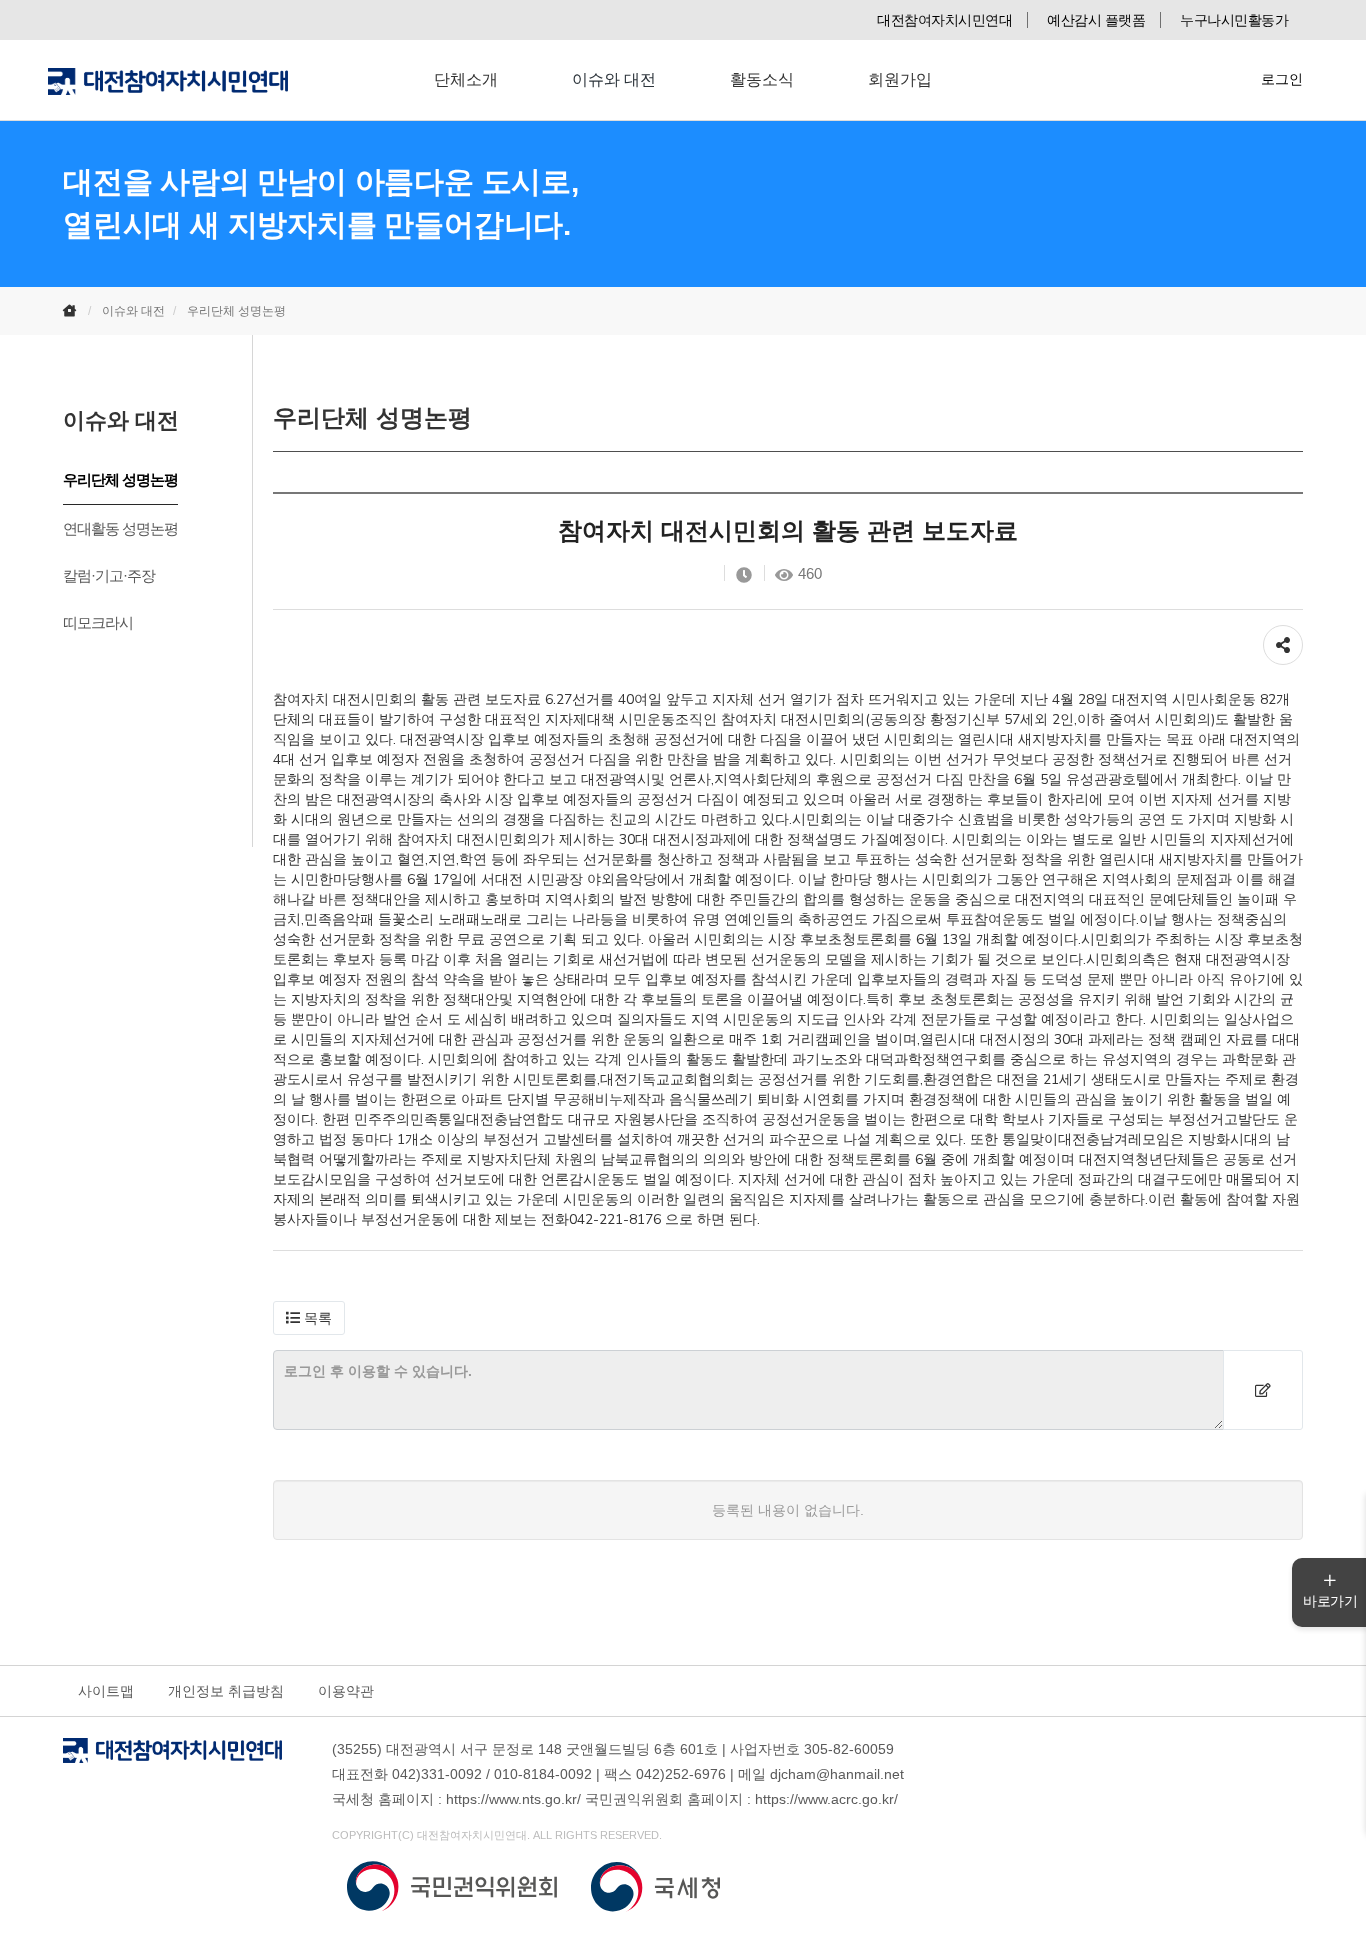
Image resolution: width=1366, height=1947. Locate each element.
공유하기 (1283, 635)
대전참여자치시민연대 (944, 20)
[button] (309, 1318)
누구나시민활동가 (1234, 20)
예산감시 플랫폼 (1096, 20)
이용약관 (346, 1691)
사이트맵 (106, 1691)
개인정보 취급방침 (226, 1691)
